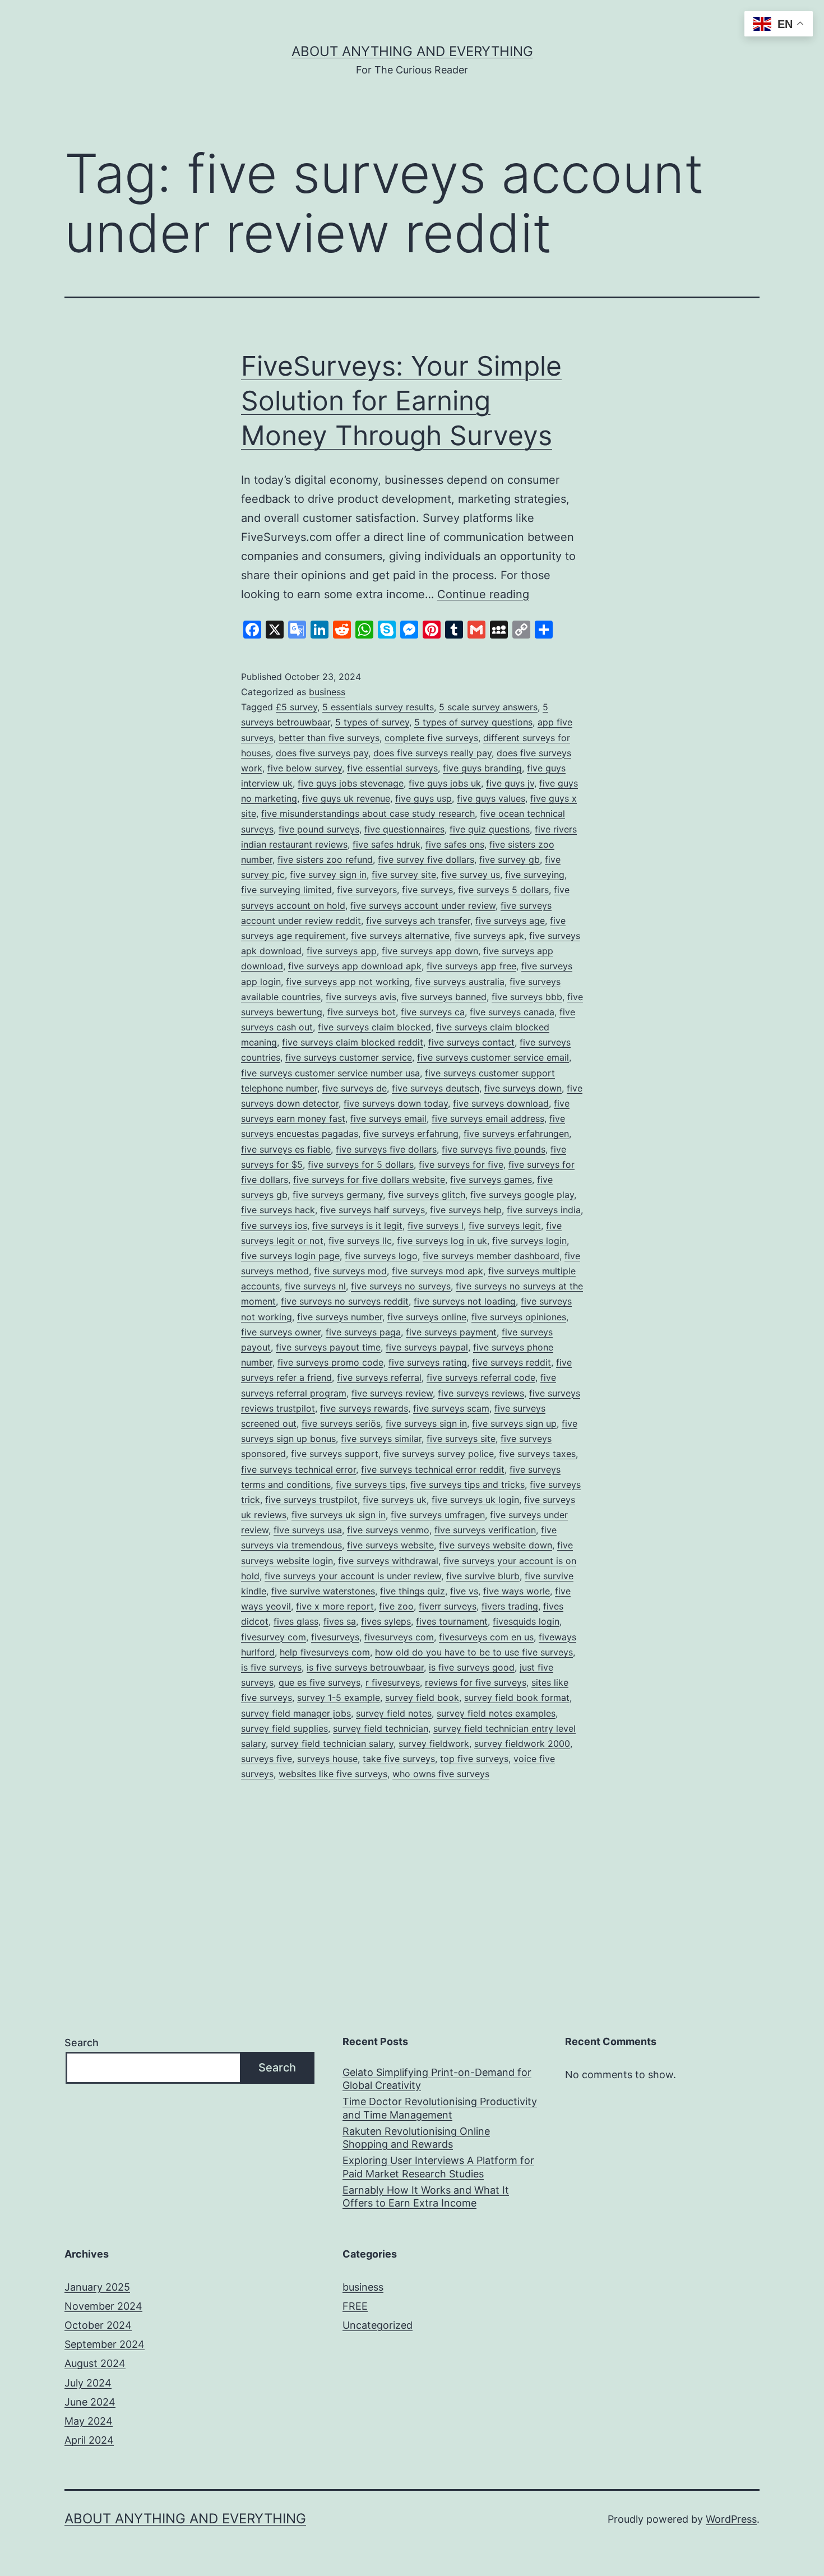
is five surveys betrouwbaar (365, 1667)
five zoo (396, 1606)
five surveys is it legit (357, 1225)
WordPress (731, 2519)
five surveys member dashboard (491, 1256)
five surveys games (491, 1180)
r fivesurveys (393, 1682)
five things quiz (413, 1591)
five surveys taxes (537, 1454)
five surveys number (340, 1317)
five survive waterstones (323, 1591)
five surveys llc (360, 1241)
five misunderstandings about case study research (368, 813)
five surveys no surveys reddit (345, 1301)
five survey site (404, 875)
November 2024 (103, 2306)
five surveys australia (460, 982)
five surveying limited (286, 890)
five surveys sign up (514, 1423)
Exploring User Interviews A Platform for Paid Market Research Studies (438, 2167)
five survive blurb (483, 1576)
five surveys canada (512, 1012)
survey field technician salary (332, 1743)
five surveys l (436, 1225)
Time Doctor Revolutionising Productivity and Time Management (440, 2108)
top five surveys (474, 1759)
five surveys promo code (330, 1362)
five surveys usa (308, 1530)
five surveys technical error (298, 1469)
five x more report (335, 1606)
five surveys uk (395, 1500)
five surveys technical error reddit (433, 1469)
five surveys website (390, 1545)
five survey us (471, 875)
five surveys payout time (328, 1347)
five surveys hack (278, 1210)
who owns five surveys (441, 1774)
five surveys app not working (348, 982)
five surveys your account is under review (353, 1576)
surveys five (267, 1759)
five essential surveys (392, 768)
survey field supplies (284, 1728)
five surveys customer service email (493, 1057)
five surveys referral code (481, 1377)
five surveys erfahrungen (516, 1134)
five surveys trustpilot (311, 1500)
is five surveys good (472, 1667)
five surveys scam (451, 1408)
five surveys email (388, 1118)
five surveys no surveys (401, 1286)
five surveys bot (362, 1012)
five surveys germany (338, 1195)
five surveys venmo (388, 1530)
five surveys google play (522, 1195)
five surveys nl (315, 1286)
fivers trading (510, 1606)
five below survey (305, 768)
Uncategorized (378, 2325)
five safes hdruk (386, 844)
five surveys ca (433, 1012)
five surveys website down (496, 1545)
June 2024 (90, 2402)
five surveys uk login (475, 1500)
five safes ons (455, 844)
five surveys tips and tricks (467, 1484)
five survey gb (510, 859)
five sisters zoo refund (325, 859)
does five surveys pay (322, 753)
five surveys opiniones (519, 1317)
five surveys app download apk (355, 966)
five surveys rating (428, 1362)
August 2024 (95, 2363)
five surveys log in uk (442, 1241)
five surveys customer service (349, 1057)
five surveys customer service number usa (330, 1073)
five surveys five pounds (494, 1149)
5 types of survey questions (473, 722)
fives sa (340, 1621)
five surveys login (529, 1241)
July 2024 (88, 2383)
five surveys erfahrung (411, 1134)
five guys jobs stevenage (351, 783)
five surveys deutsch (436, 1088)
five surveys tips (371, 1484)
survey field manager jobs (296, 1713)
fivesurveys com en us (486, 1637)
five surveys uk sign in (339, 1515)
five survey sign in (328, 875)
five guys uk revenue (346, 798)
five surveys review (392, 1393)
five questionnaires (404, 829)
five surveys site (461, 1439)
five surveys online (427, 1317)
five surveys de (355, 1088)
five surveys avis (361, 997)
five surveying (535, 875)
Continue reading (483, 594)
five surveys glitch (427, 1195)
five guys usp (423, 798)
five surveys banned (444, 997)
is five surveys (271, 1667)
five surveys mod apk (438, 1271)
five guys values (491, 798)
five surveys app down (430, 951)
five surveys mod (350, 1271)
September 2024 (105, 2344)
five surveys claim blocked (374, 1027)
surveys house (327, 1759)
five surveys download (501, 1103)
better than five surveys (329, 738)
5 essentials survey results (378, 707)
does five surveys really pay (432, 753)
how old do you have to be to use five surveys (474, 1652)
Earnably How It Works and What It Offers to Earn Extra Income (426, 2196)
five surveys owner (281, 1332)
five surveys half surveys (372, 1210)
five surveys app (342, 951)
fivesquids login (526, 1621)
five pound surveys (319, 829)
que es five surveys (320, 1682)
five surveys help (466, 1210)
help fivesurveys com (325, 1652)
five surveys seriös (341, 1423)
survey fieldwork (434, 1743)
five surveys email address (488, 1118)
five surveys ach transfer (418, 921)
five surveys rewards (364, 1408)
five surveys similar (381, 1439)
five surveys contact (471, 1042)
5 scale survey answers (488, 707)
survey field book (422, 1698)
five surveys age (510, 921)
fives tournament (452, 1621)
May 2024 (89, 2421)
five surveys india (544, 1210)
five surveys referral (379, 1377)
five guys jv (510, 783)
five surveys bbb (527, 997)
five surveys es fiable (286, 1149)
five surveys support (335, 1454)
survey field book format (517, 1698)
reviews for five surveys (476, 1682)
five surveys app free (471, 966)
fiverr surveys (448, 1606)
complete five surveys (431, 738)
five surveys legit (505, 1225)
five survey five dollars (426, 859)
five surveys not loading (465, 1301)
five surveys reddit (511, 1362)
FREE (355, 2306)
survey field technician (381, 1728)
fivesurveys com (399, 1637)
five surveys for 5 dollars (361, 1164)
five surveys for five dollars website (369, 1180)
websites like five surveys (333, 1774)
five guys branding (482, 768)
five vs (464, 1591)
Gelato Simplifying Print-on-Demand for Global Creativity (437, 2079)
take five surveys (399, 1759)
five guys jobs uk (445, 783)
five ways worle (517, 1591)
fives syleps (386, 1621)
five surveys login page (290, 1256)
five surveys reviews (481, 1393)
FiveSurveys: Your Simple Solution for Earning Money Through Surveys (401, 401)
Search (82, 2043)
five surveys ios (274, 1225)
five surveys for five (461, 1164)
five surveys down (523, 1088)
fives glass (296, 1621)
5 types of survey (372, 722)
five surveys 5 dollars (503, 890)
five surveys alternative (400, 936)
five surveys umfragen (438, 1515)
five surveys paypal (427, 1347)
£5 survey (297, 707)
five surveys (427, 890)
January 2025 (97, 2287)
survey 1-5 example (339, 1698)
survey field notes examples (496, 1713)
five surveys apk (489, 936)
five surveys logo (381, 1256)
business (327, 692)
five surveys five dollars (386, 1149)
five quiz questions (490, 829)
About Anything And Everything (412, 51)
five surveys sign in (426, 1423)
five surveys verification (485, 1530)
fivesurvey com (274, 1637)
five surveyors (367, 890)
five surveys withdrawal (388, 1561)
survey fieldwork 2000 (522, 1743)
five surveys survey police (439, 1454)
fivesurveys (335, 1637)
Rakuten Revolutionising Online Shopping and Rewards (416, 2138)
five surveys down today (396, 1103)
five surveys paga (363, 1332)
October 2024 (98, 2325)
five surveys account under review (423, 905)
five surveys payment (451, 1332)
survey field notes (394, 1713)
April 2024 (89, 2440)
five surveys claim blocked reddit (353, 1042)
